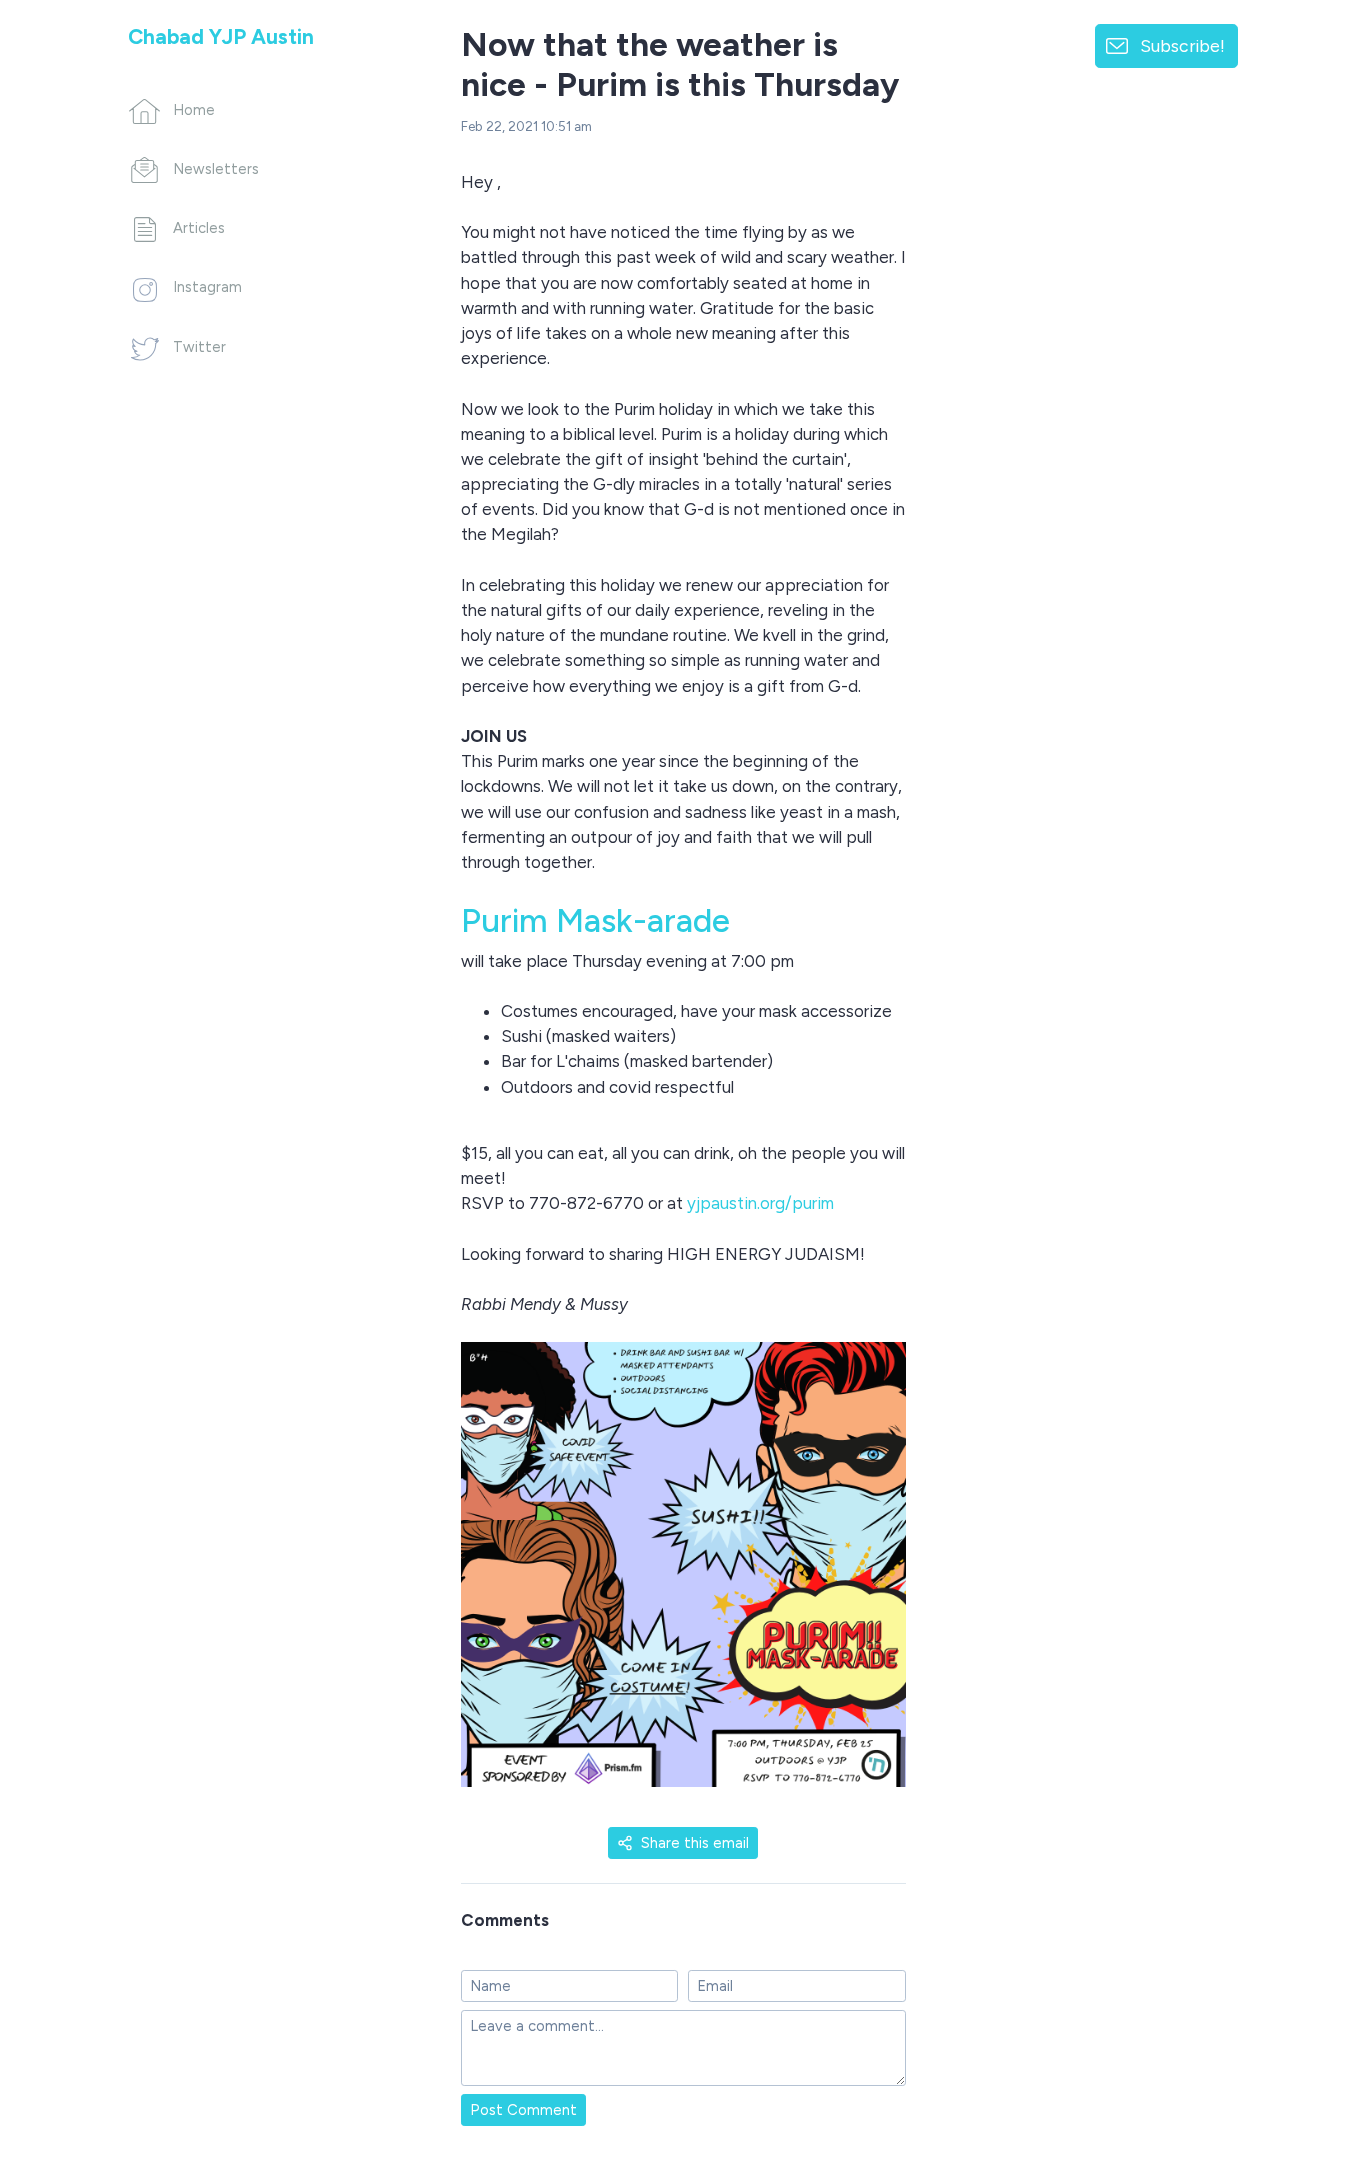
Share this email (695, 1843)
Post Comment (523, 2110)
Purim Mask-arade (595, 920)
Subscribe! (1182, 45)
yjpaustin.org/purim (760, 1203)
